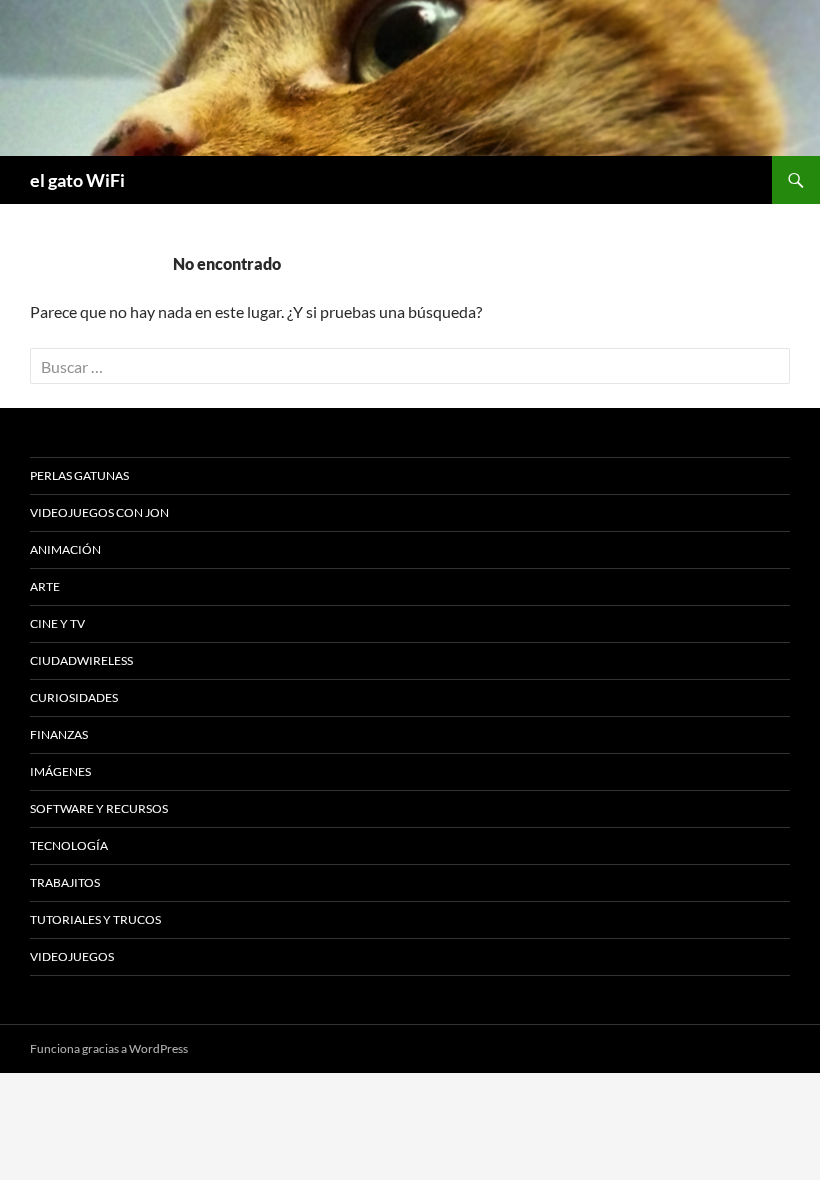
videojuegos (72, 956)
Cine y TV (57, 623)
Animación (65, 549)
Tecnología (69, 845)
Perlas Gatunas (79, 475)
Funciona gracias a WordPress (109, 1048)
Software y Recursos (99, 808)
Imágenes (60, 771)
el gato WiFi (77, 180)
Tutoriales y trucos (95, 919)
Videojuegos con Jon (99, 512)
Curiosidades (74, 697)
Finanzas (59, 734)
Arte (45, 586)
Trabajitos (65, 882)
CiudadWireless (81, 660)
